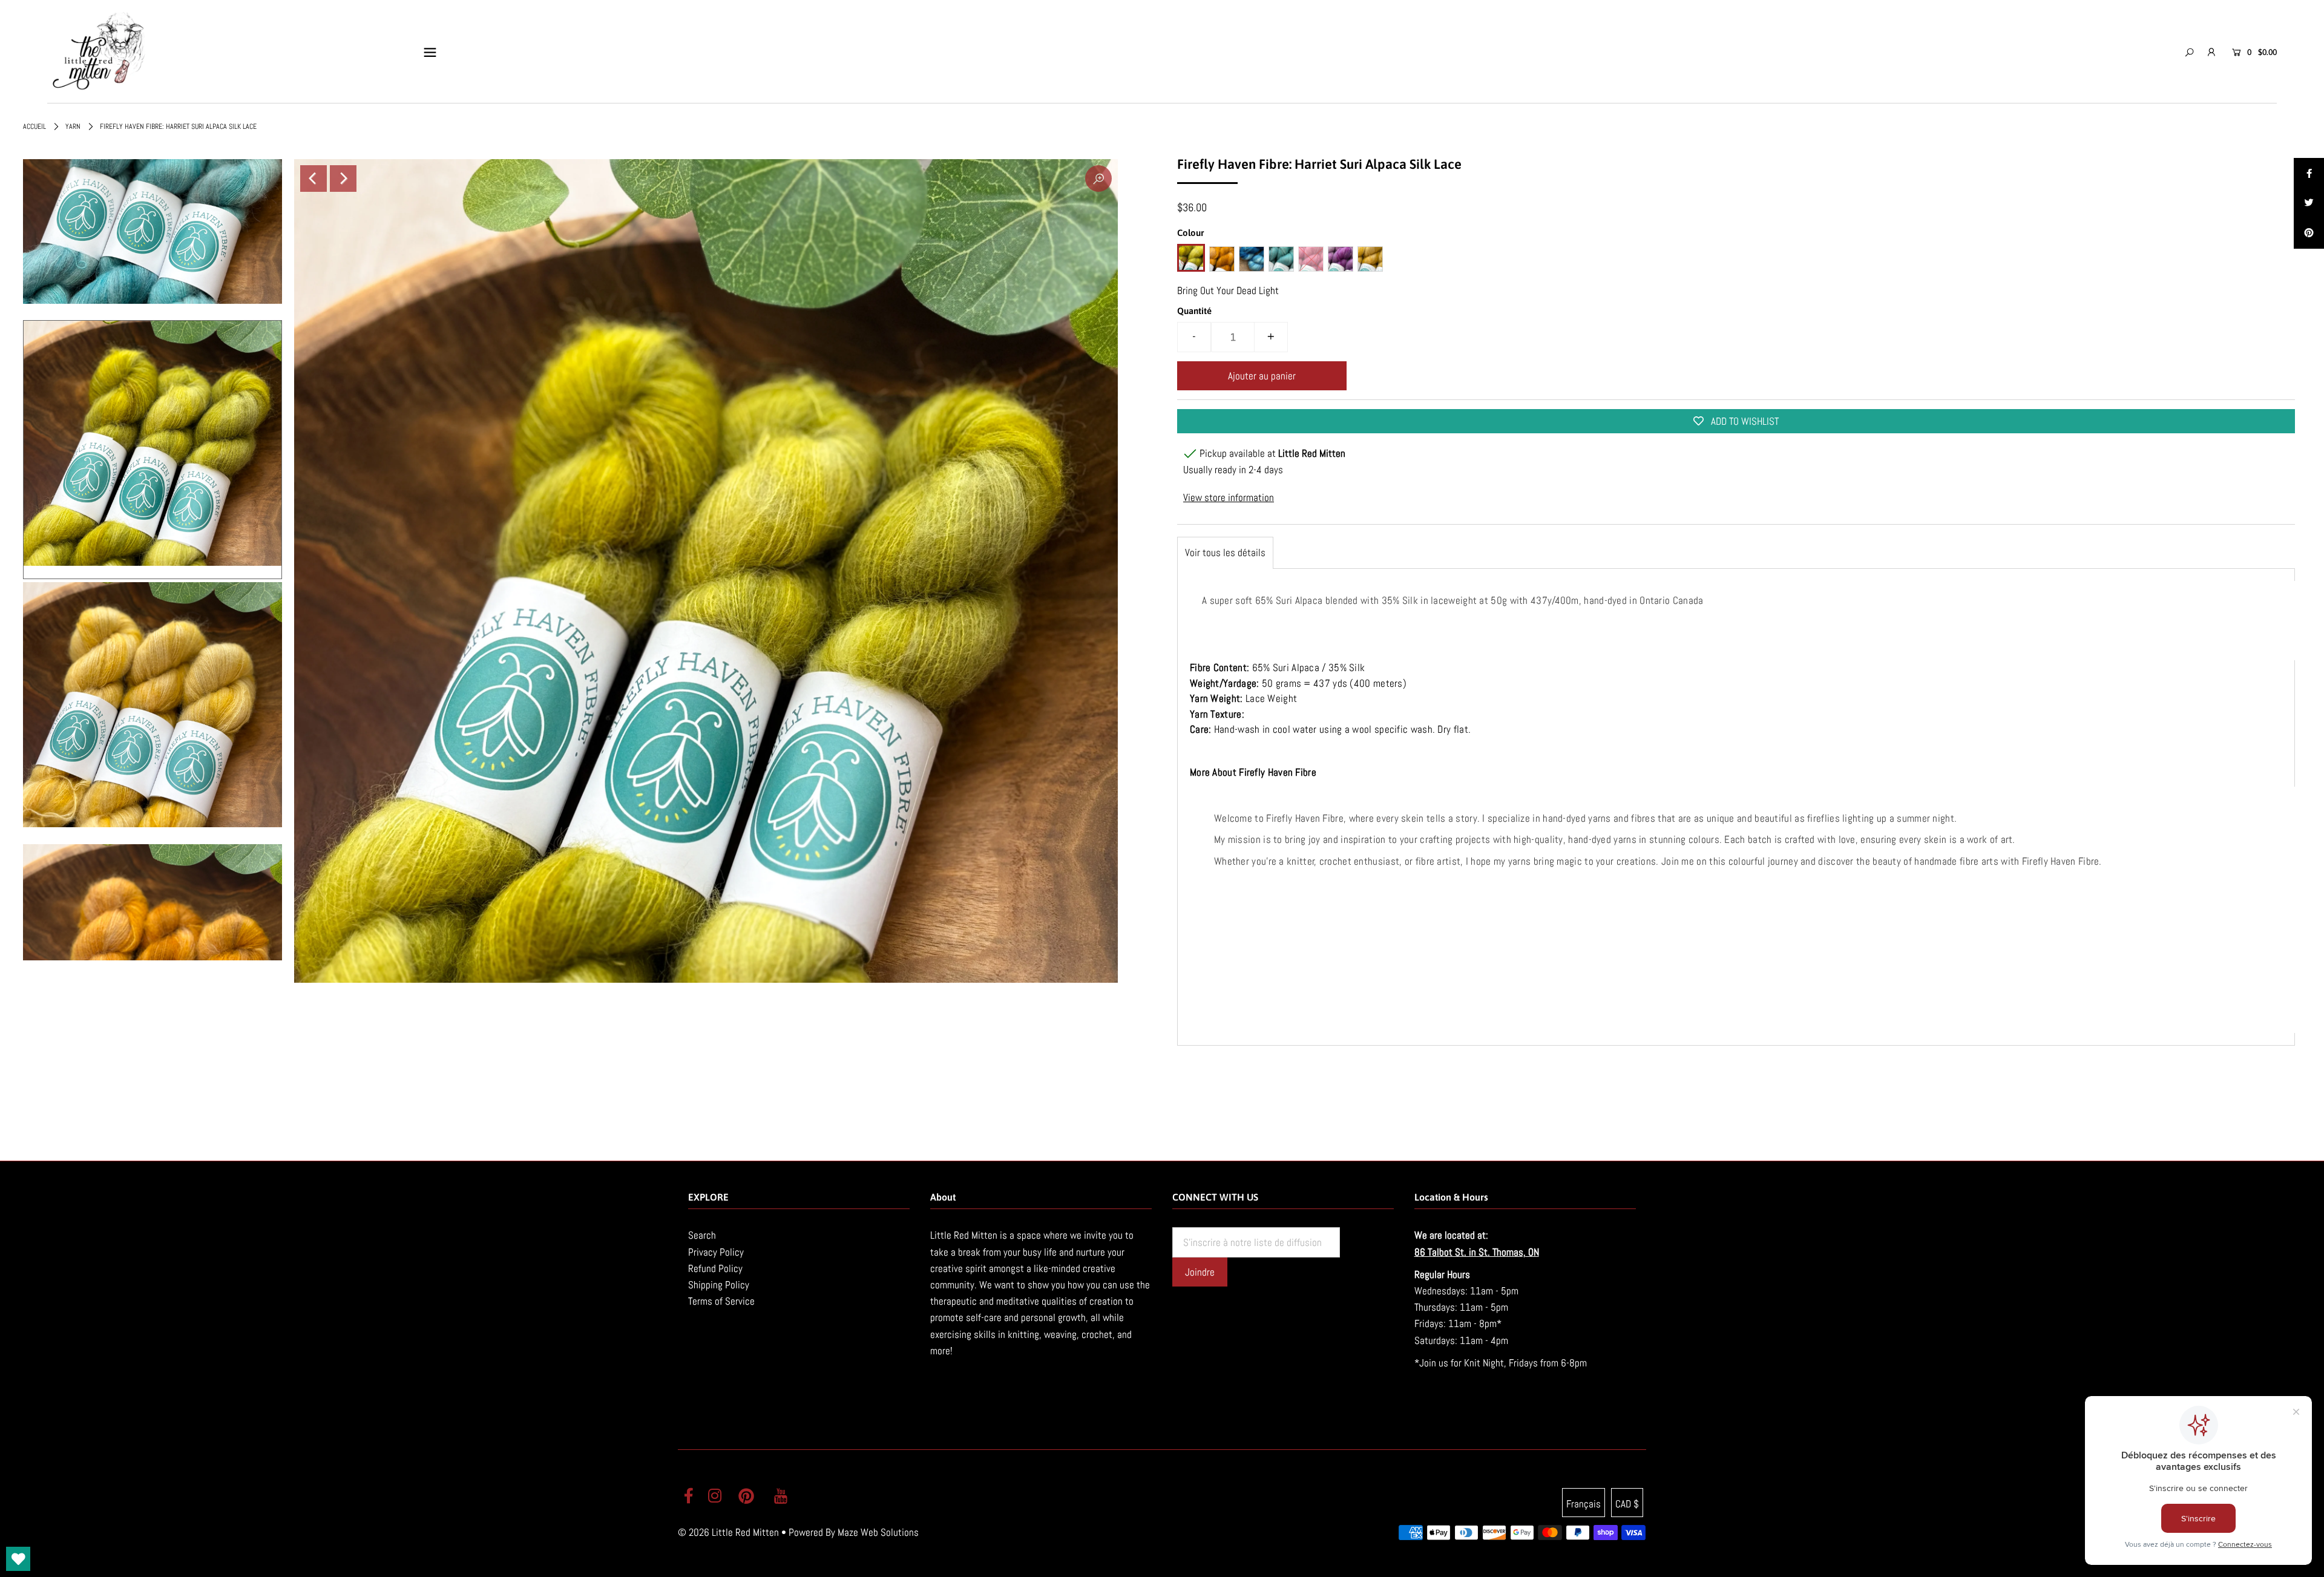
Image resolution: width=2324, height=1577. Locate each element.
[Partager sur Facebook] (2309, 173)
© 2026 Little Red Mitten (728, 1532)
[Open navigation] (430, 52)
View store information (1229, 497)
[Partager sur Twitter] (2309, 203)
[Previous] (313, 179)
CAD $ (1627, 1504)
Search (702, 1235)
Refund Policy (715, 1268)
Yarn (73, 126)
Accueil (34, 126)
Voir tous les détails (1225, 552)
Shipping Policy (719, 1285)
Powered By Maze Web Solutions (854, 1532)
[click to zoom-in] (1098, 179)
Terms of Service (721, 1301)
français (1584, 1504)
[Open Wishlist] (18, 1559)
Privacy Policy (716, 1252)
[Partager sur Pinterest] (2309, 234)
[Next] (343, 179)
